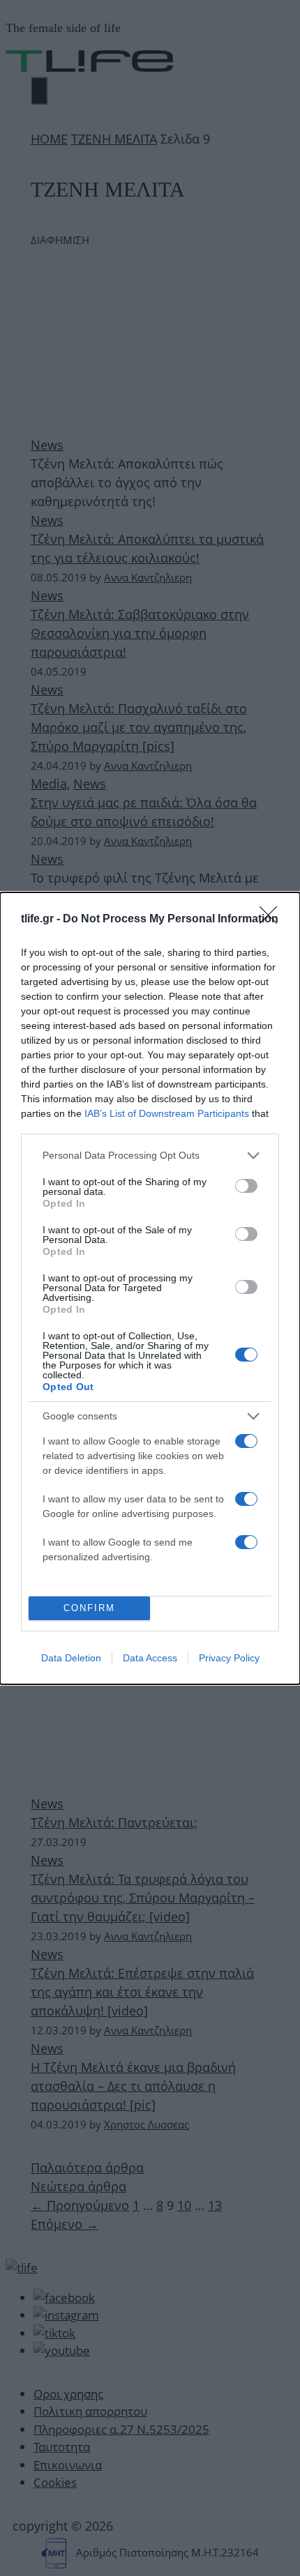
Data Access (150, 1658)
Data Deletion (71, 1658)
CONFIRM (89, 1608)
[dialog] (150, 1288)
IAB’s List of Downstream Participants (167, 1113)
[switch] (246, 1186)
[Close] (273, 920)
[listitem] (150, 1156)
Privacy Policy (229, 1658)
